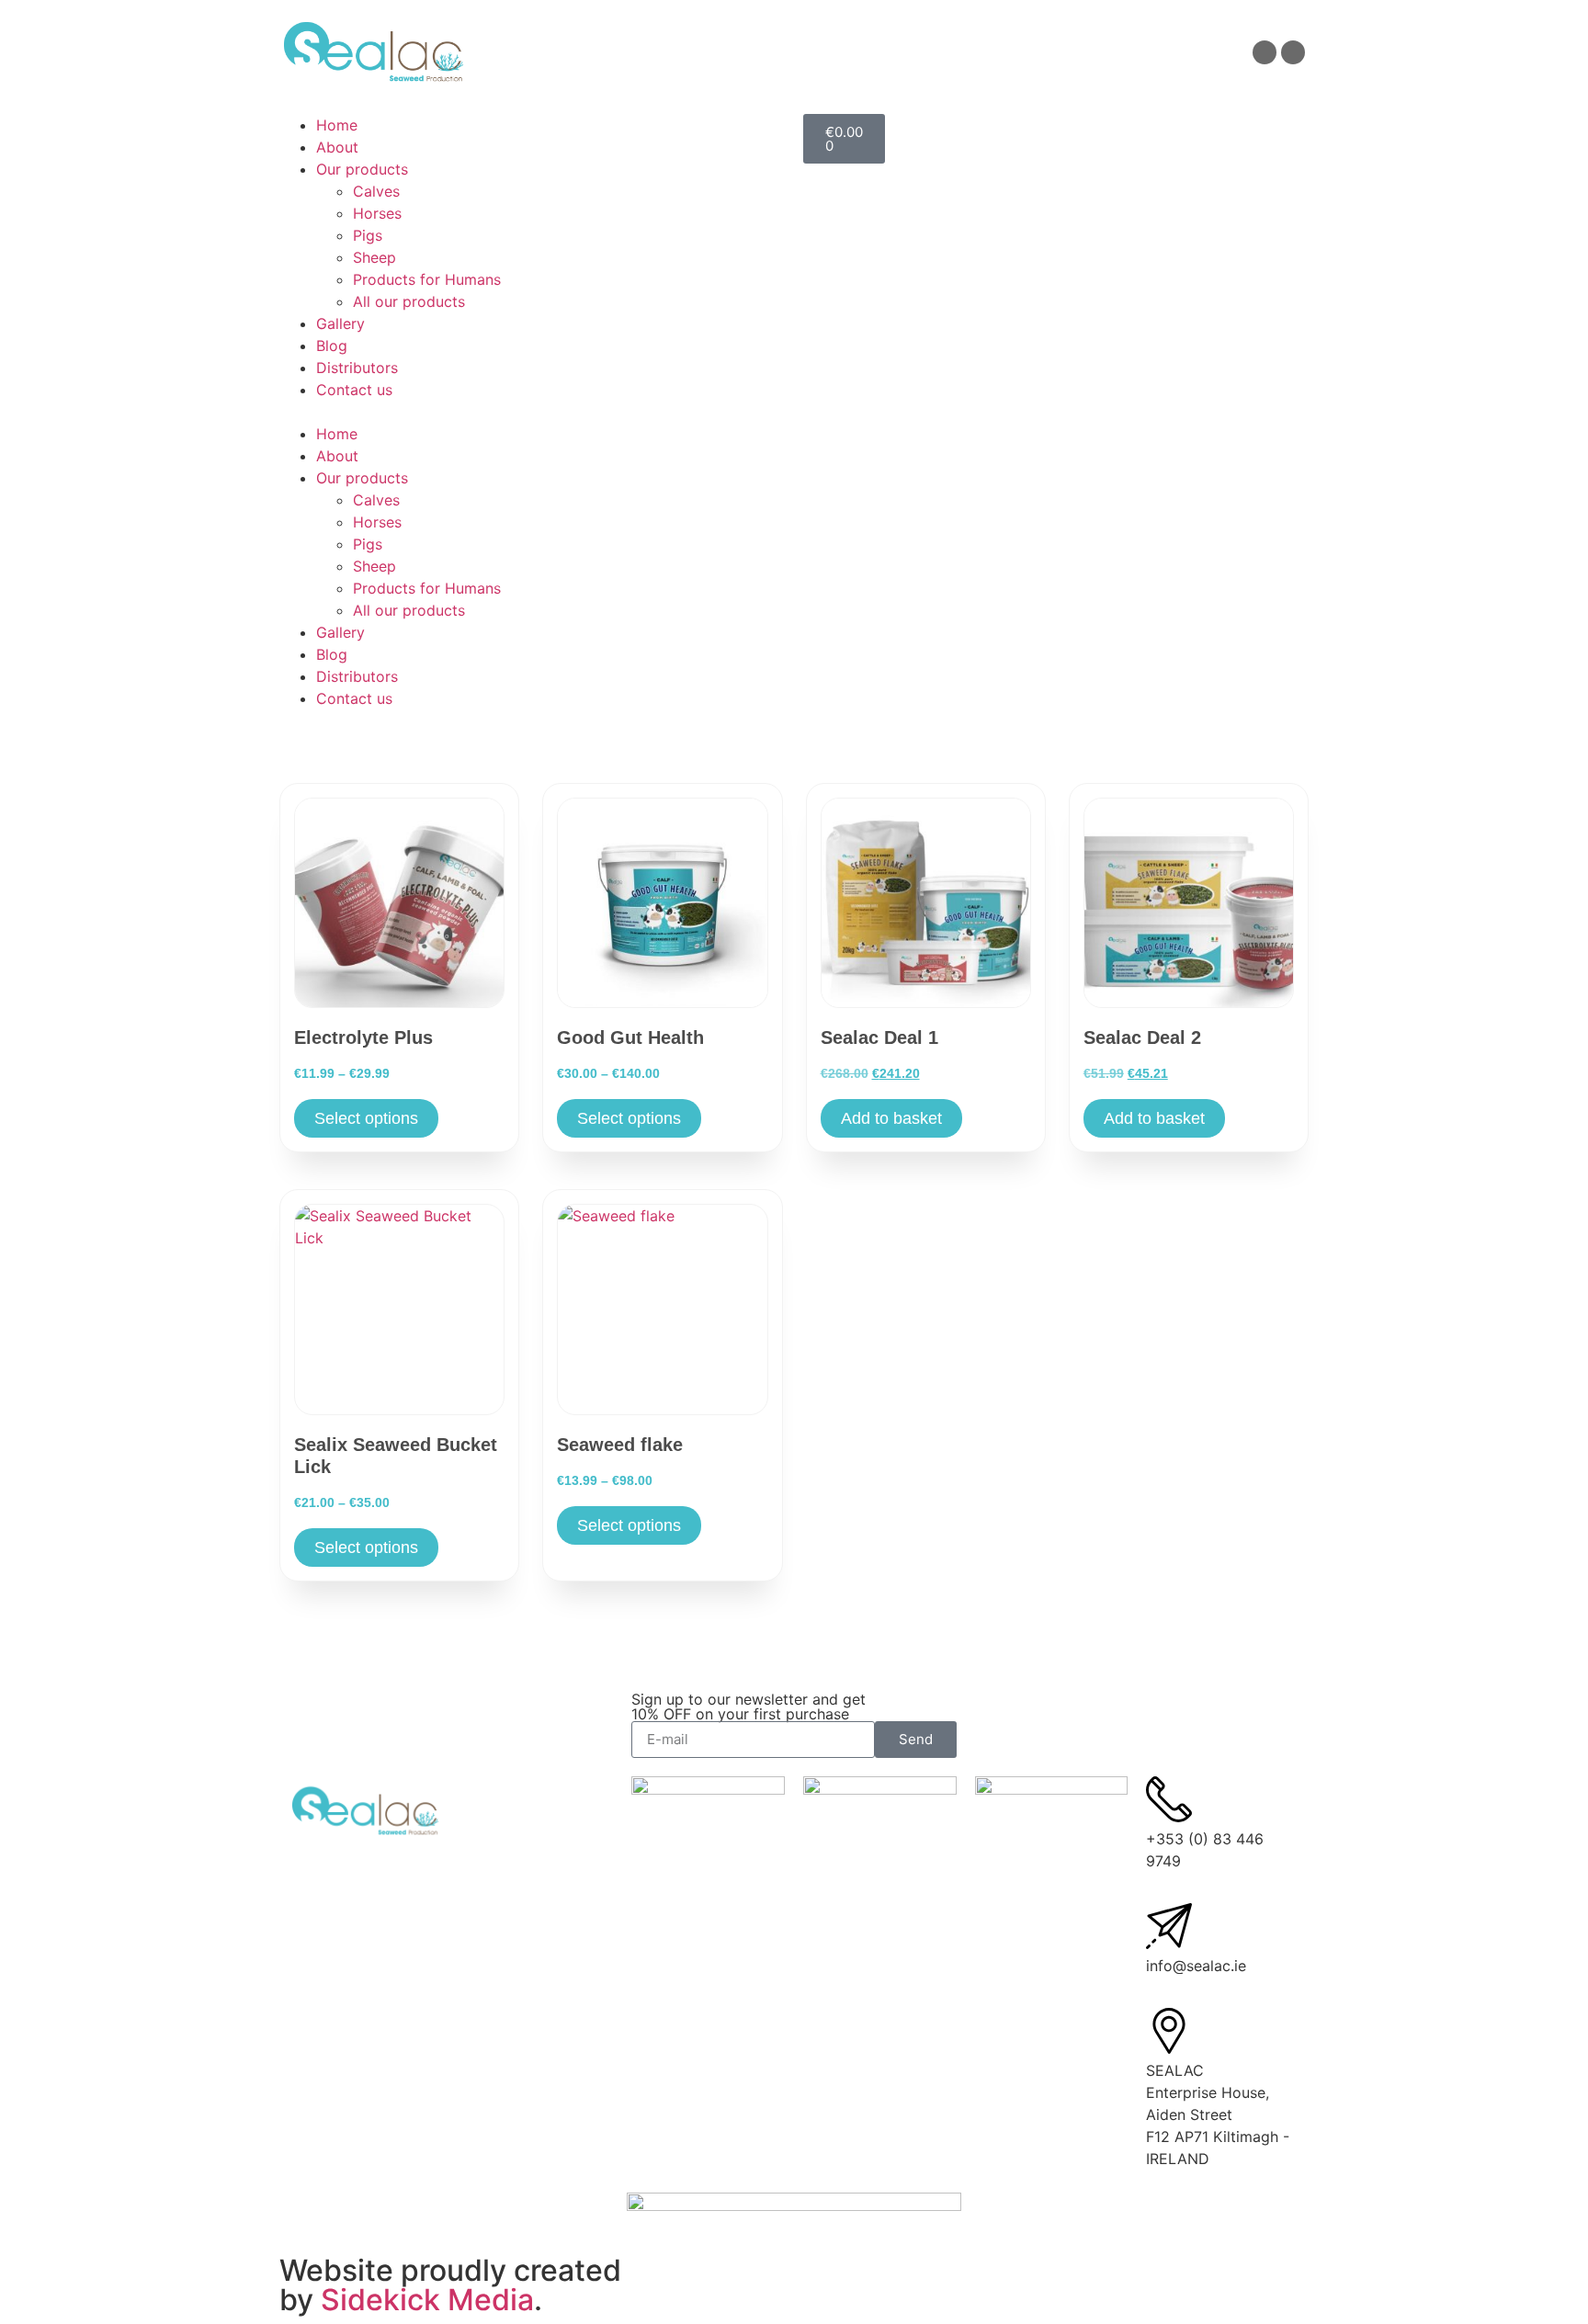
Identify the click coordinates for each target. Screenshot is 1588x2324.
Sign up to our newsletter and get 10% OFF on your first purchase (749, 1706)
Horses (377, 213)
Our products (362, 169)
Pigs (368, 235)
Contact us (354, 390)
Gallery (340, 323)
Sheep (374, 257)
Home (337, 125)
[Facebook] (1265, 52)
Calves (376, 191)
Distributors (357, 368)
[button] (532, 412)
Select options (366, 1118)
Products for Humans (427, 279)
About (337, 147)
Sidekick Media (427, 2300)
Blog (332, 346)
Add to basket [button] (891, 1118)
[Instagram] (1293, 52)
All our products (409, 301)
